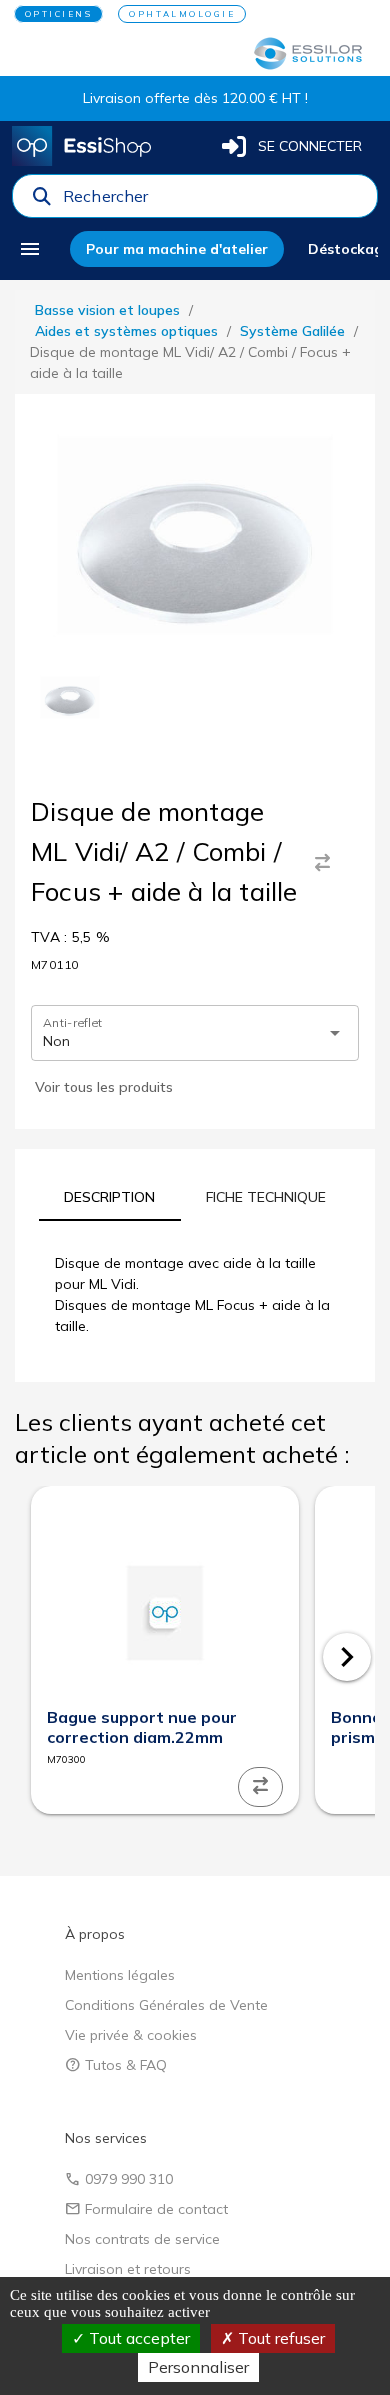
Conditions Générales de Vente (166, 2005)
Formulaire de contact (146, 2209)
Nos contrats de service (142, 2239)
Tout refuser (279, 2338)
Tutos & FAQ (116, 2065)
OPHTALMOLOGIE (182, 14)
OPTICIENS (59, 14)
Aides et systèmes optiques (126, 331)
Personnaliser (198, 2367)
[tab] (110, 1197)
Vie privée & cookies (131, 2035)
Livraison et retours (128, 2269)
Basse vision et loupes (107, 310)
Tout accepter (137, 2338)
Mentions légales (120, 1975)
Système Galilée (292, 331)
